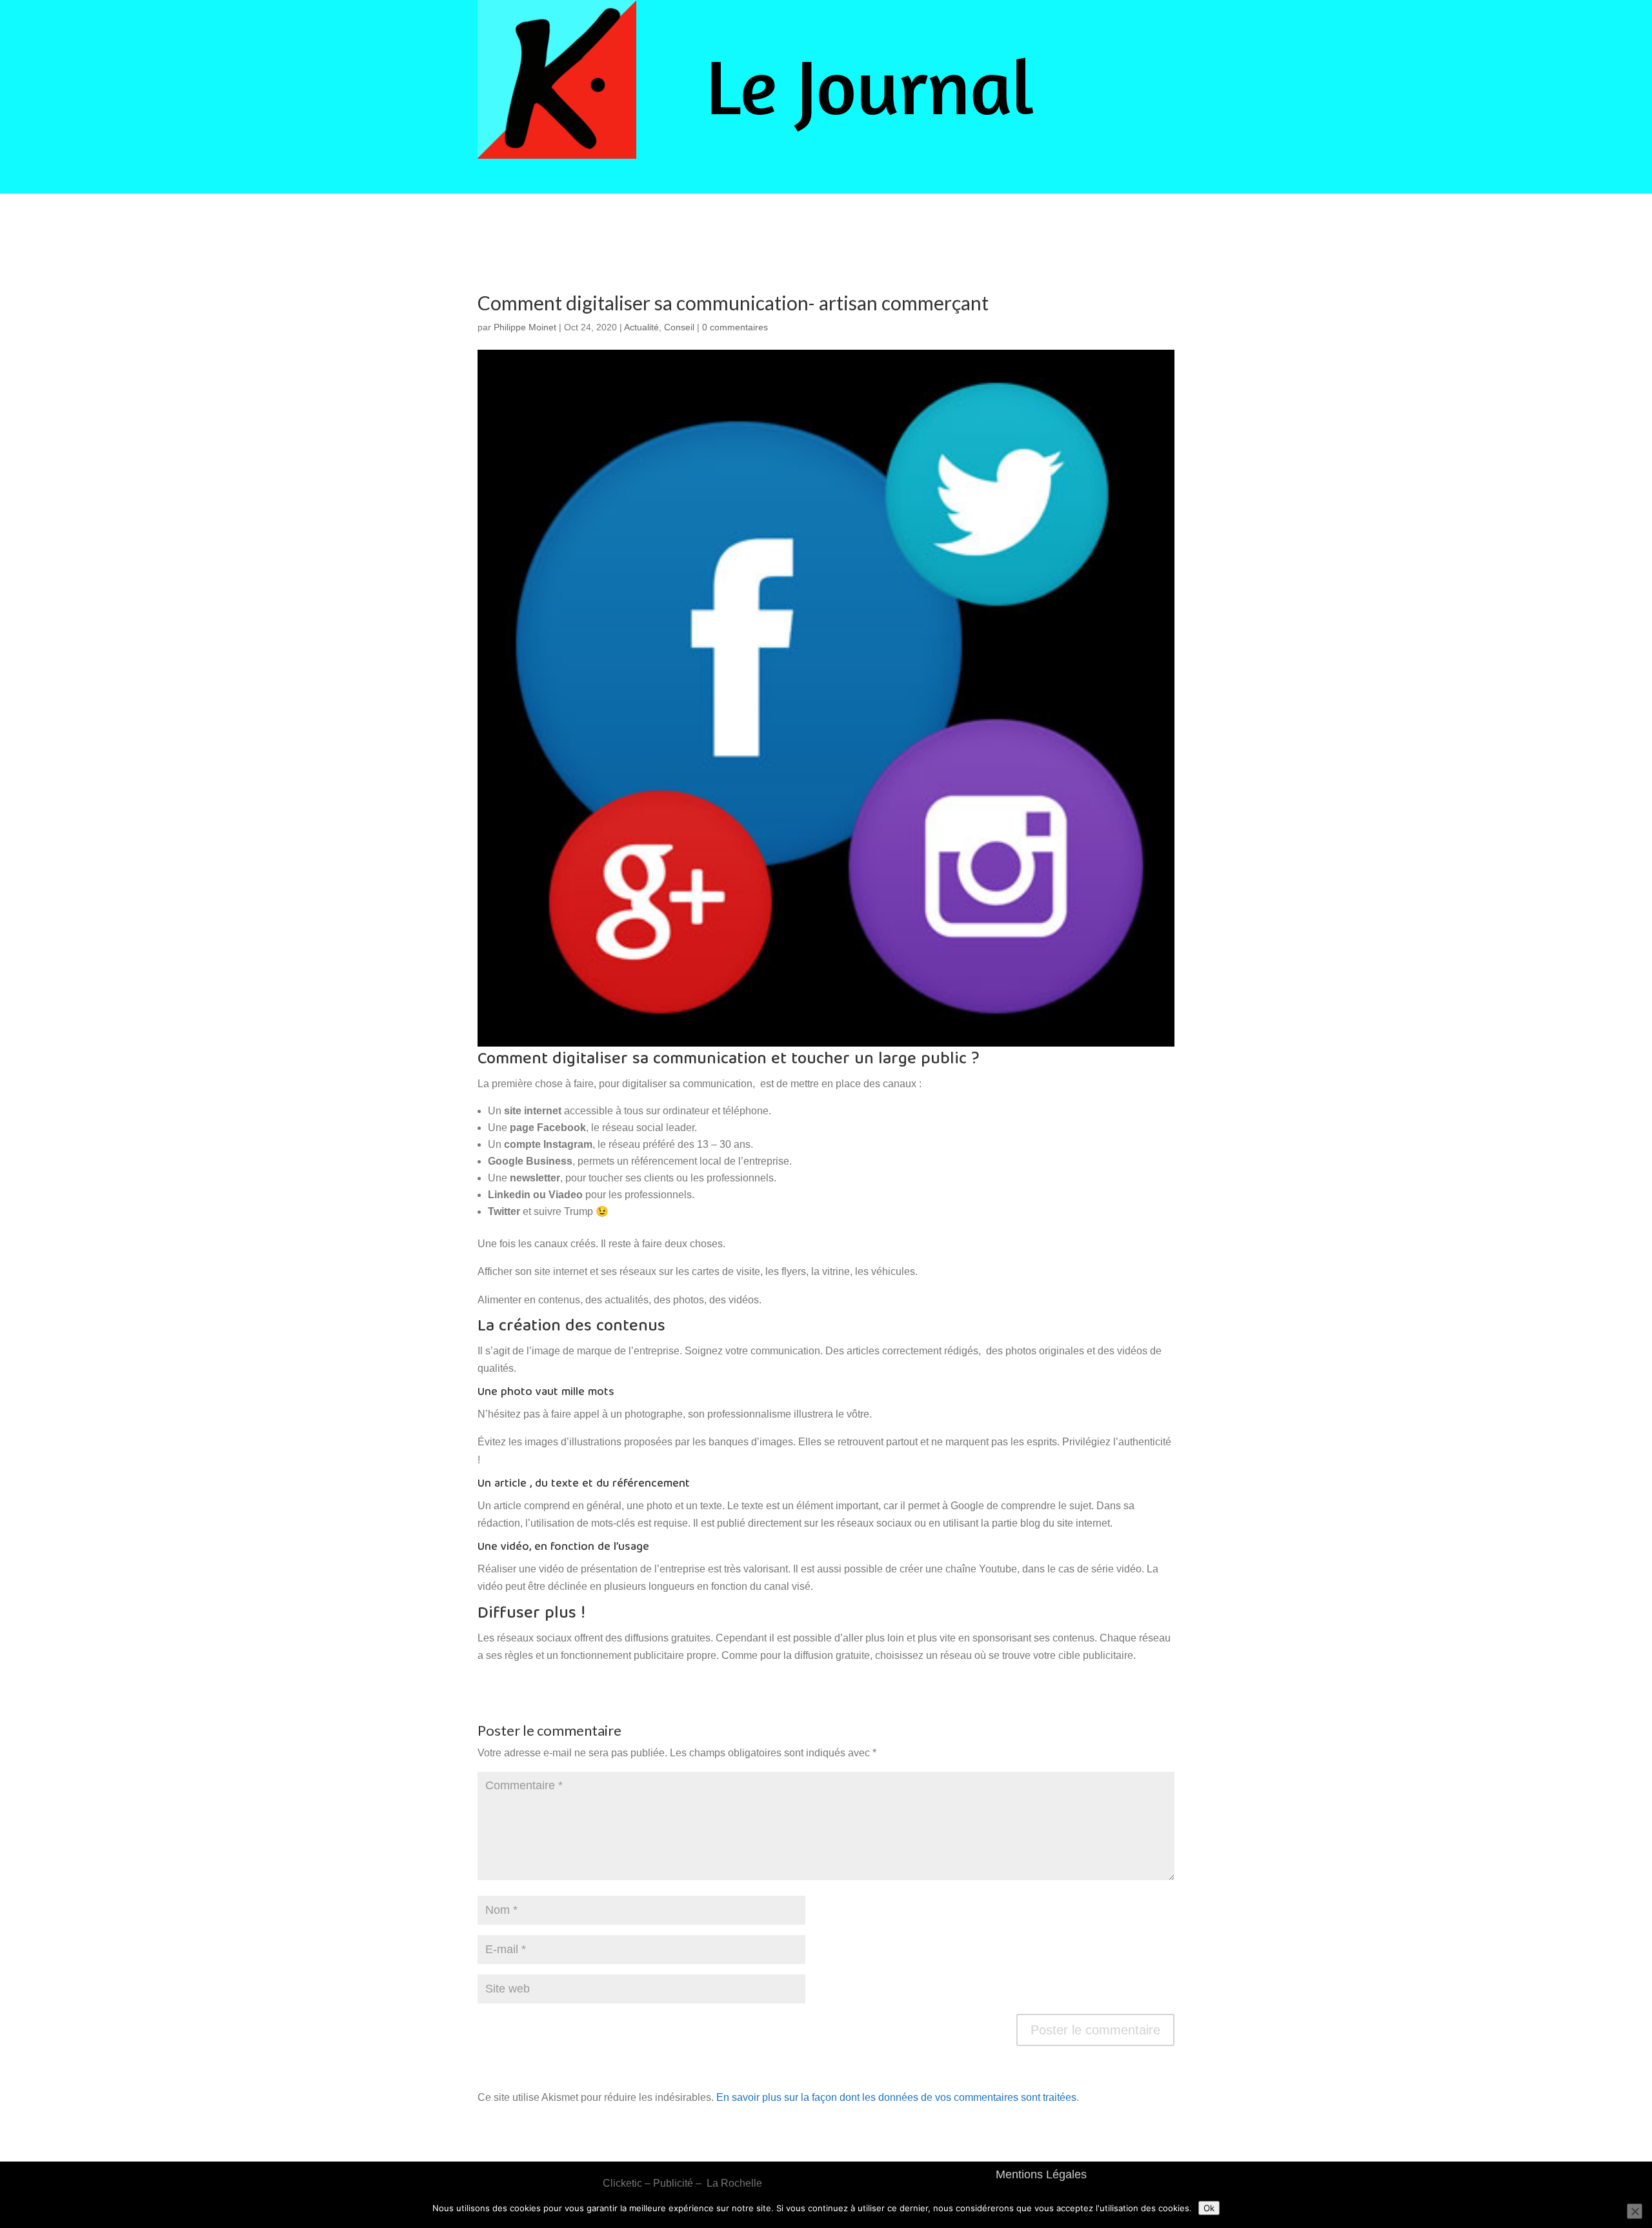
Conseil (679, 327)
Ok (1209, 2208)
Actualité (641, 327)
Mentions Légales (1041, 2174)
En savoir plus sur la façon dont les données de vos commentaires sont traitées (896, 2097)
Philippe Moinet (525, 327)
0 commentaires (735, 327)
